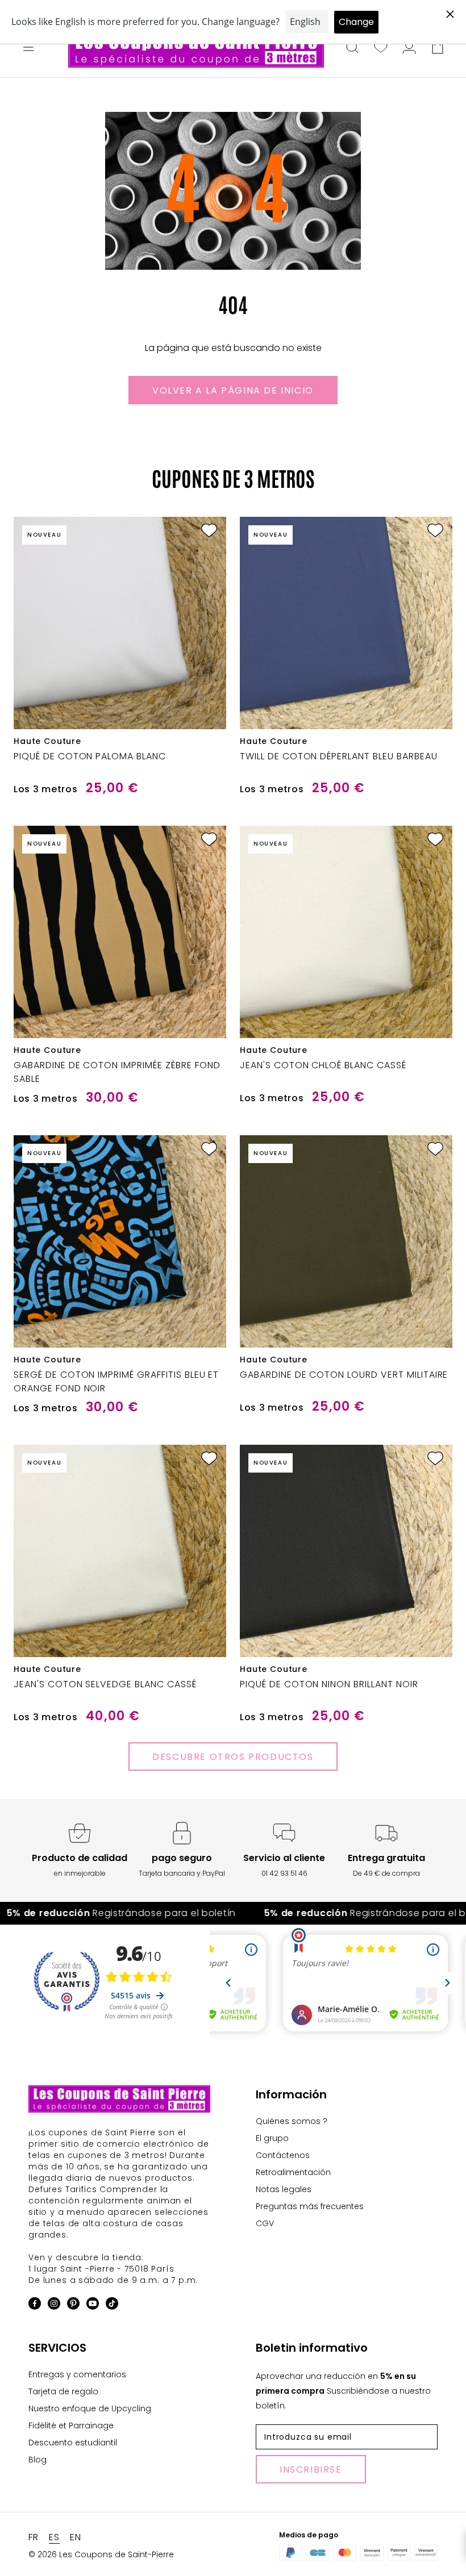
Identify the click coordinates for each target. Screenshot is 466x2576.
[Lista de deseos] (381, 48)
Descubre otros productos (233, 1757)
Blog (38, 2460)
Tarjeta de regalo (63, 2391)
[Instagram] (54, 2305)
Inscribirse (311, 2470)
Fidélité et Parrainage (71, 2426)
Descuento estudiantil (73, 2443)
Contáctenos (283, 2155)
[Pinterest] (73, 2305)
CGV (265, 2223)
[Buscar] (352, 48)
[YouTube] (93, 2305)
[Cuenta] (409, 48)
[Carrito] (438, 48)
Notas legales (284, 2189)
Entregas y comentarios (77, 2374)
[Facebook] (35, 2305)
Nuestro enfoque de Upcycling (90, 2408)
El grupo (272, 2138)
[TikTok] (112, 2305)
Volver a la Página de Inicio (233, 390)
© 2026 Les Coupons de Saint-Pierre (101, 2554)
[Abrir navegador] (28, 48)
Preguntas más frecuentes (310, 2206)
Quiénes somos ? (292, 2121)
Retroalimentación (293, 2172)
